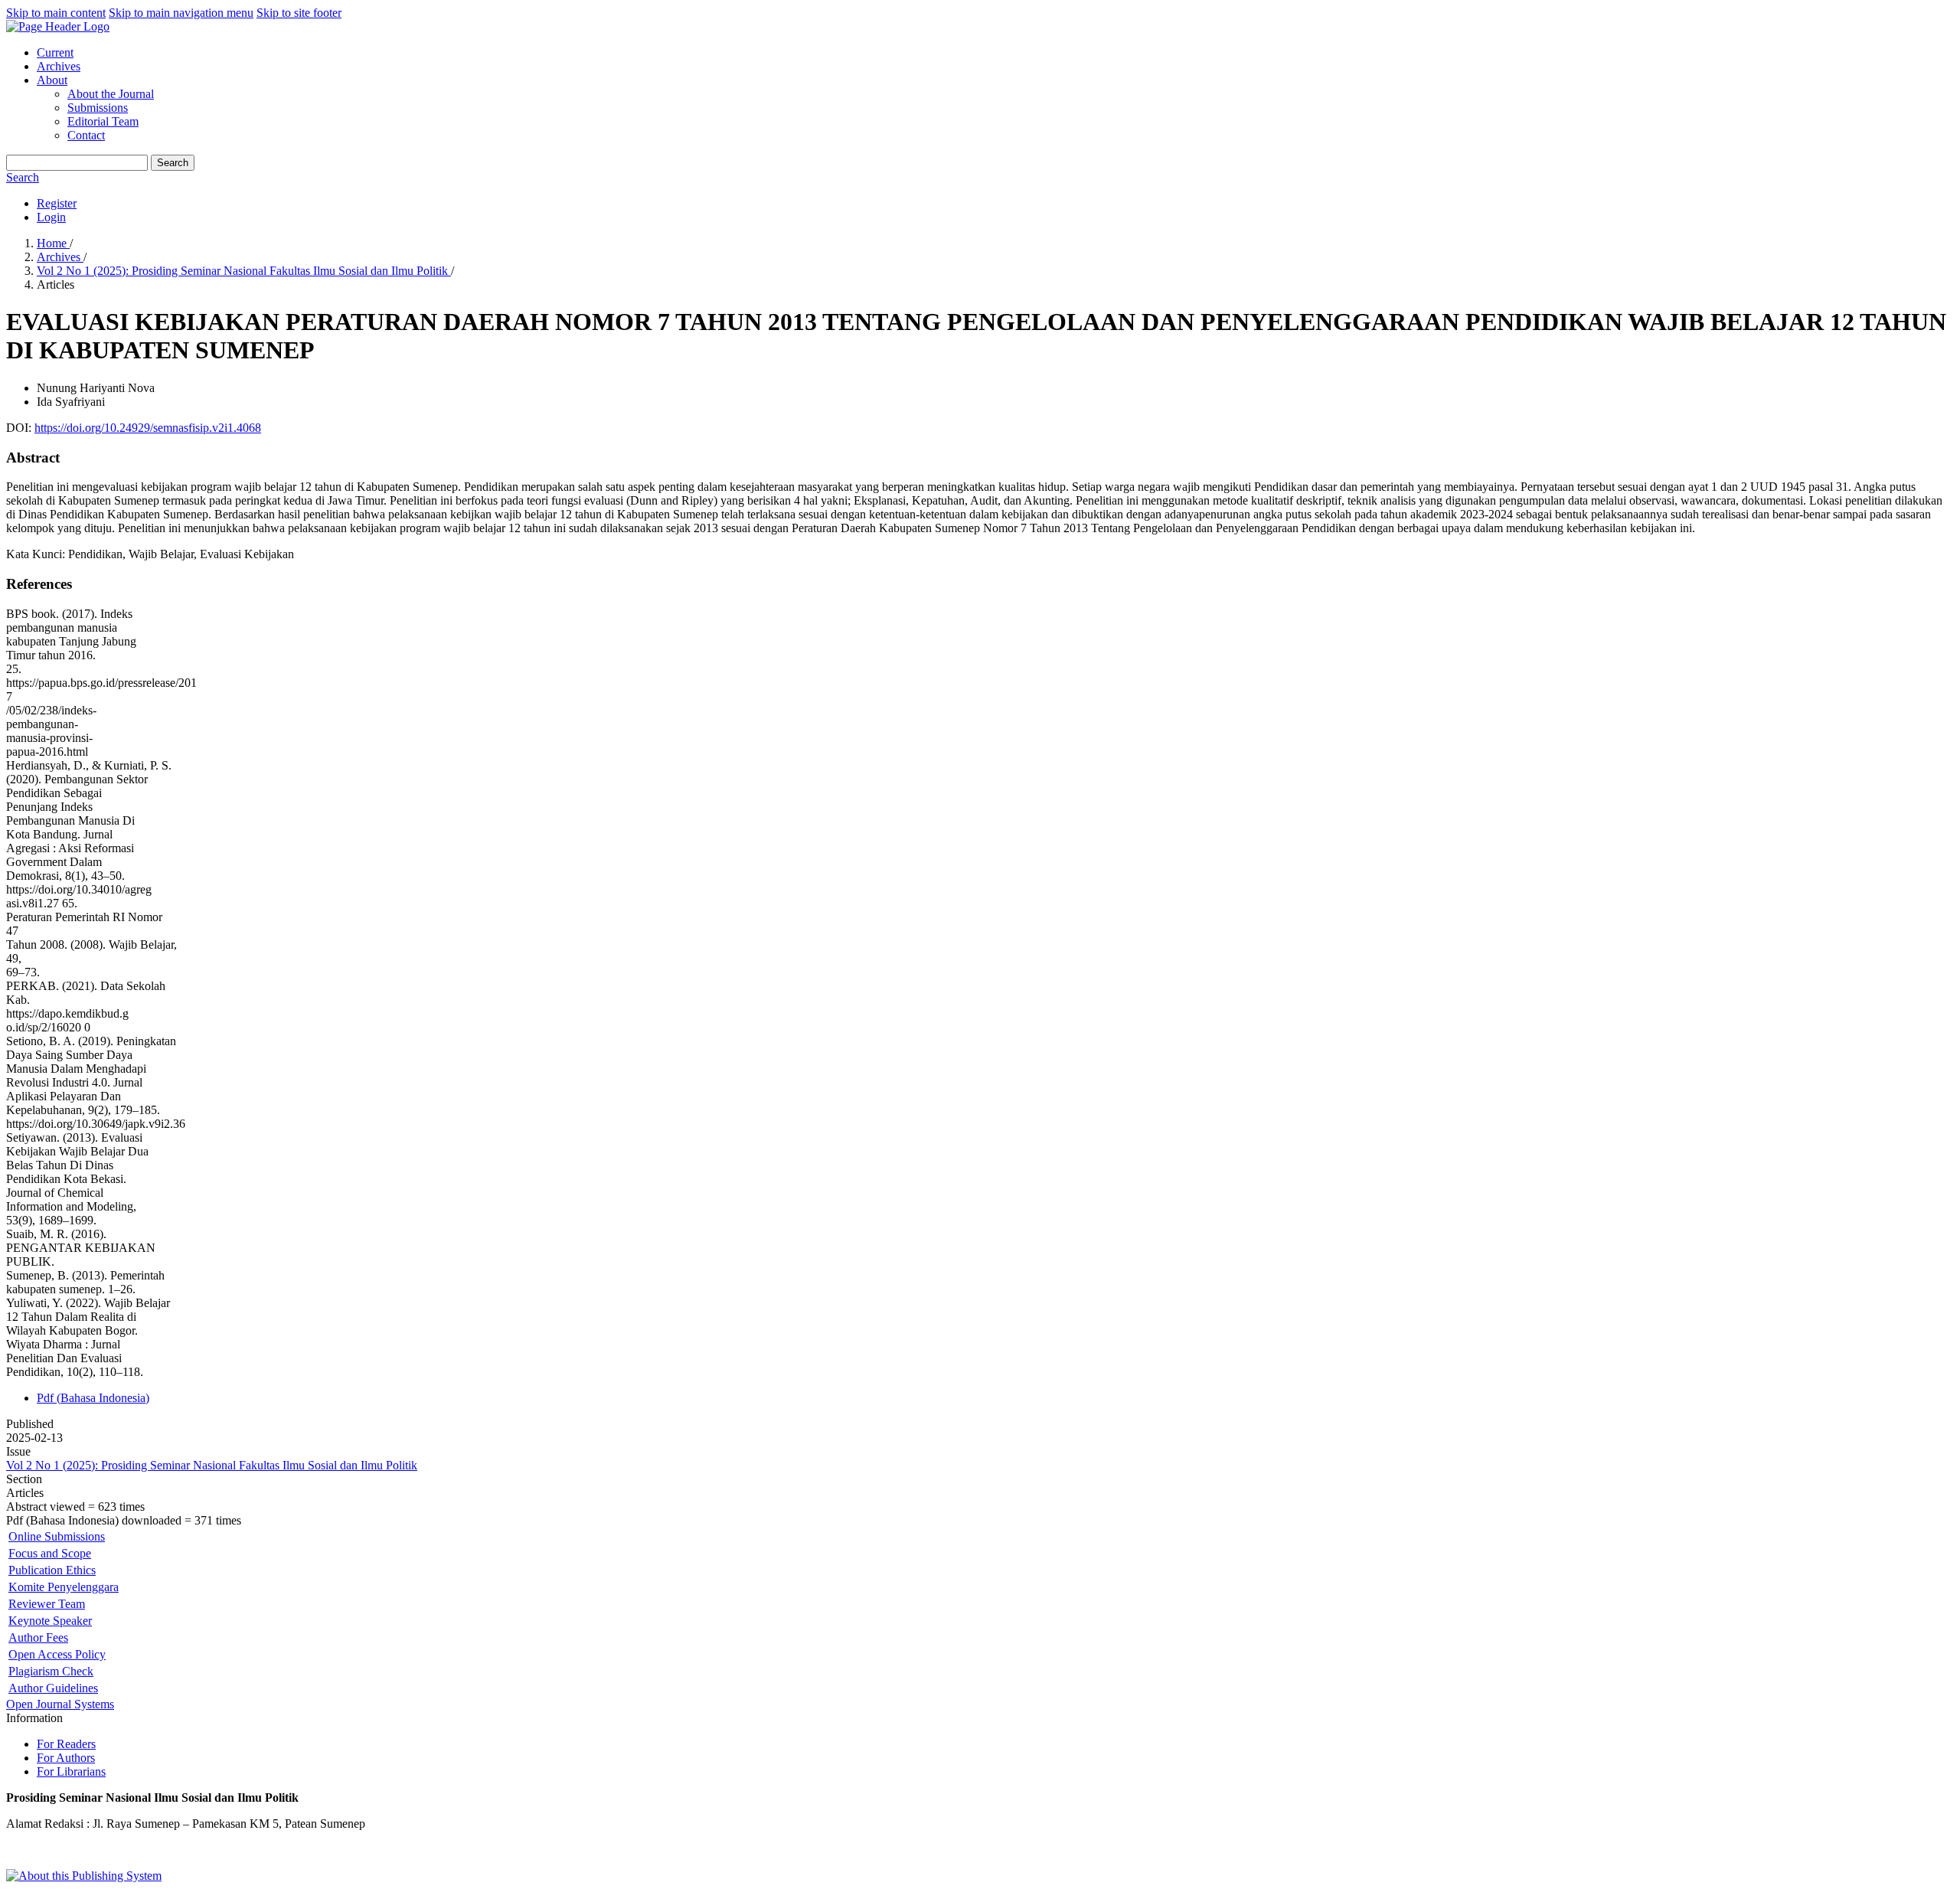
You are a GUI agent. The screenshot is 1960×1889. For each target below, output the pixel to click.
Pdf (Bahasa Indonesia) (93, 1398)
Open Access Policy (57, 1654)
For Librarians (71, 1771)
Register (57, 203)
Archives (59, 66)
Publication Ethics (52, 1570)
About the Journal (111, 94)
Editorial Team (103, 121)
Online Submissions (57, 1536)
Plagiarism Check (51, 1671)
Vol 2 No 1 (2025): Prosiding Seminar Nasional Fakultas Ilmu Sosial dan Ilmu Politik (244, 271)
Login (51, 217)
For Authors (66, 1758)
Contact (86, 135)
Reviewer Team (47, 1604)
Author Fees (38, 1637)
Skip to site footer (299, 13)
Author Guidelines (53, 1688)
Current (55, 52)
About (52, 80)
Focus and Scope (50, 1553)
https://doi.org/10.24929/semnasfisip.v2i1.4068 (148, 428)
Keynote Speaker (50, 1621)
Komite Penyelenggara (64, 1587)
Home (53, 243)
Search (173, 163)
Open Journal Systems (60, 1704)
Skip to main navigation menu (181, 13)
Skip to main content (56, 13)
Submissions (98, 108)
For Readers (66, 1744)
